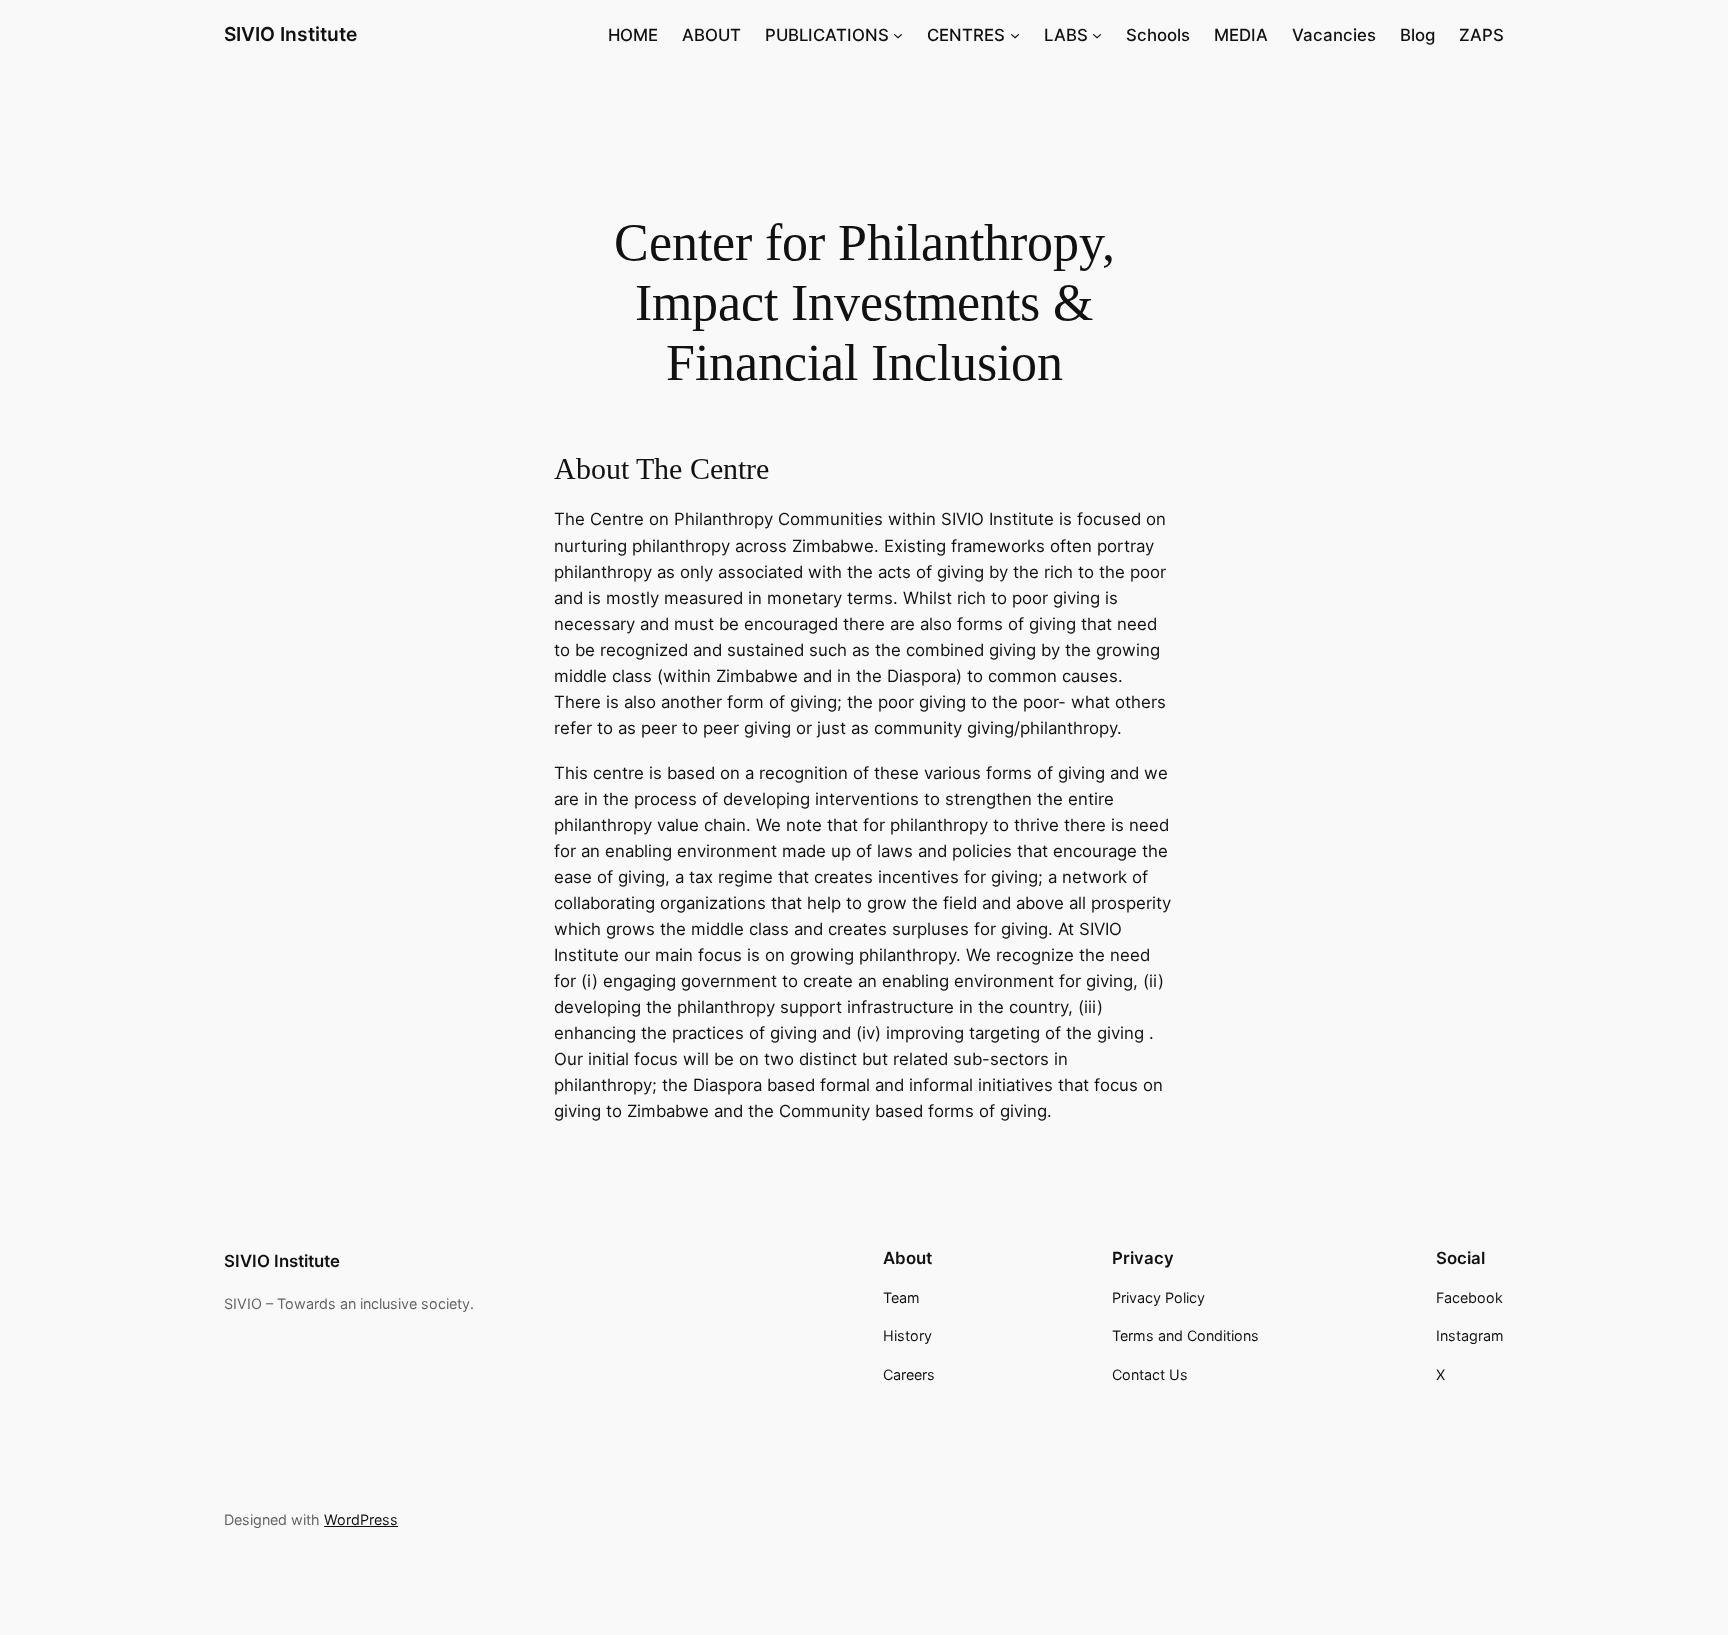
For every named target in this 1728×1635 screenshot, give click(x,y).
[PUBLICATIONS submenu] (898, 35)
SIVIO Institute (290, 34)
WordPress (361, 1519)
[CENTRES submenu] (1015, 35)
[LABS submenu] (1097, 35)
